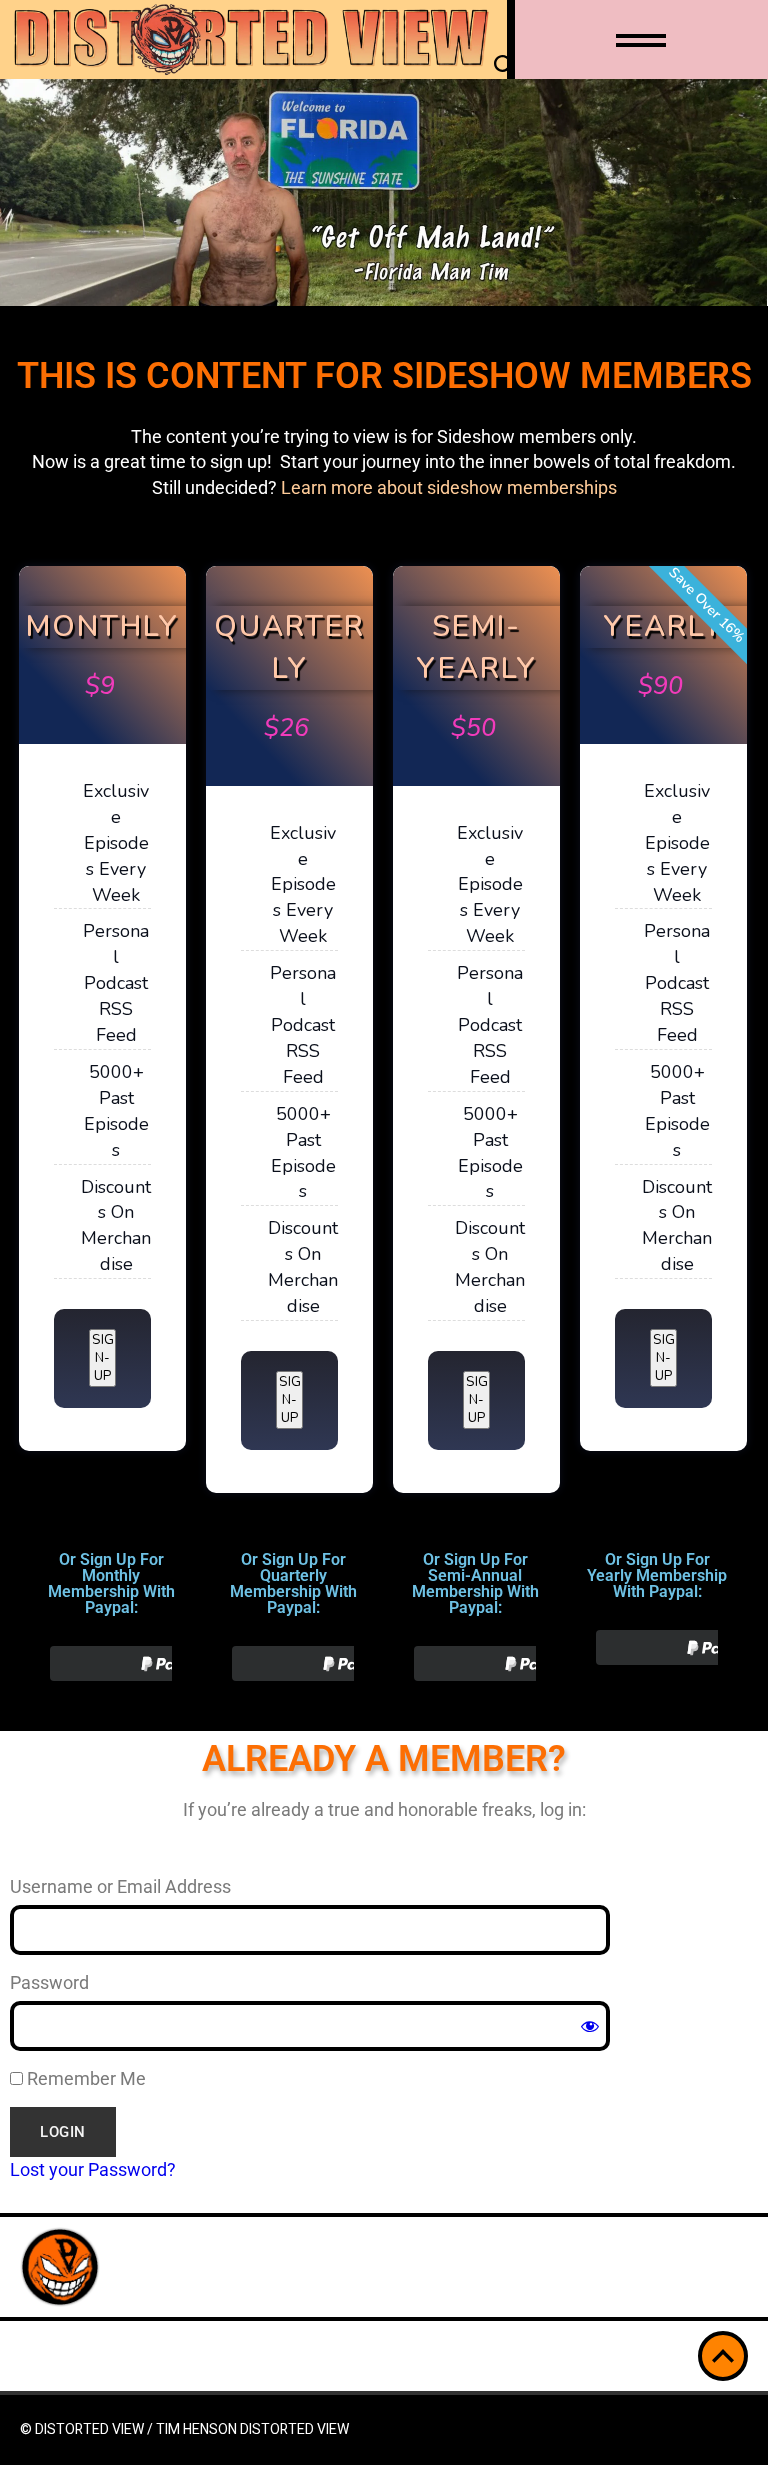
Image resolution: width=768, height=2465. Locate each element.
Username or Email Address (120, 1886)
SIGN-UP (103, 1358)
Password (49, 1982)
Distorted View (294, 2429)
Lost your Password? (93, 2169)
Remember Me (84, 2078)
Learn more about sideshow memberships (449, 487)
